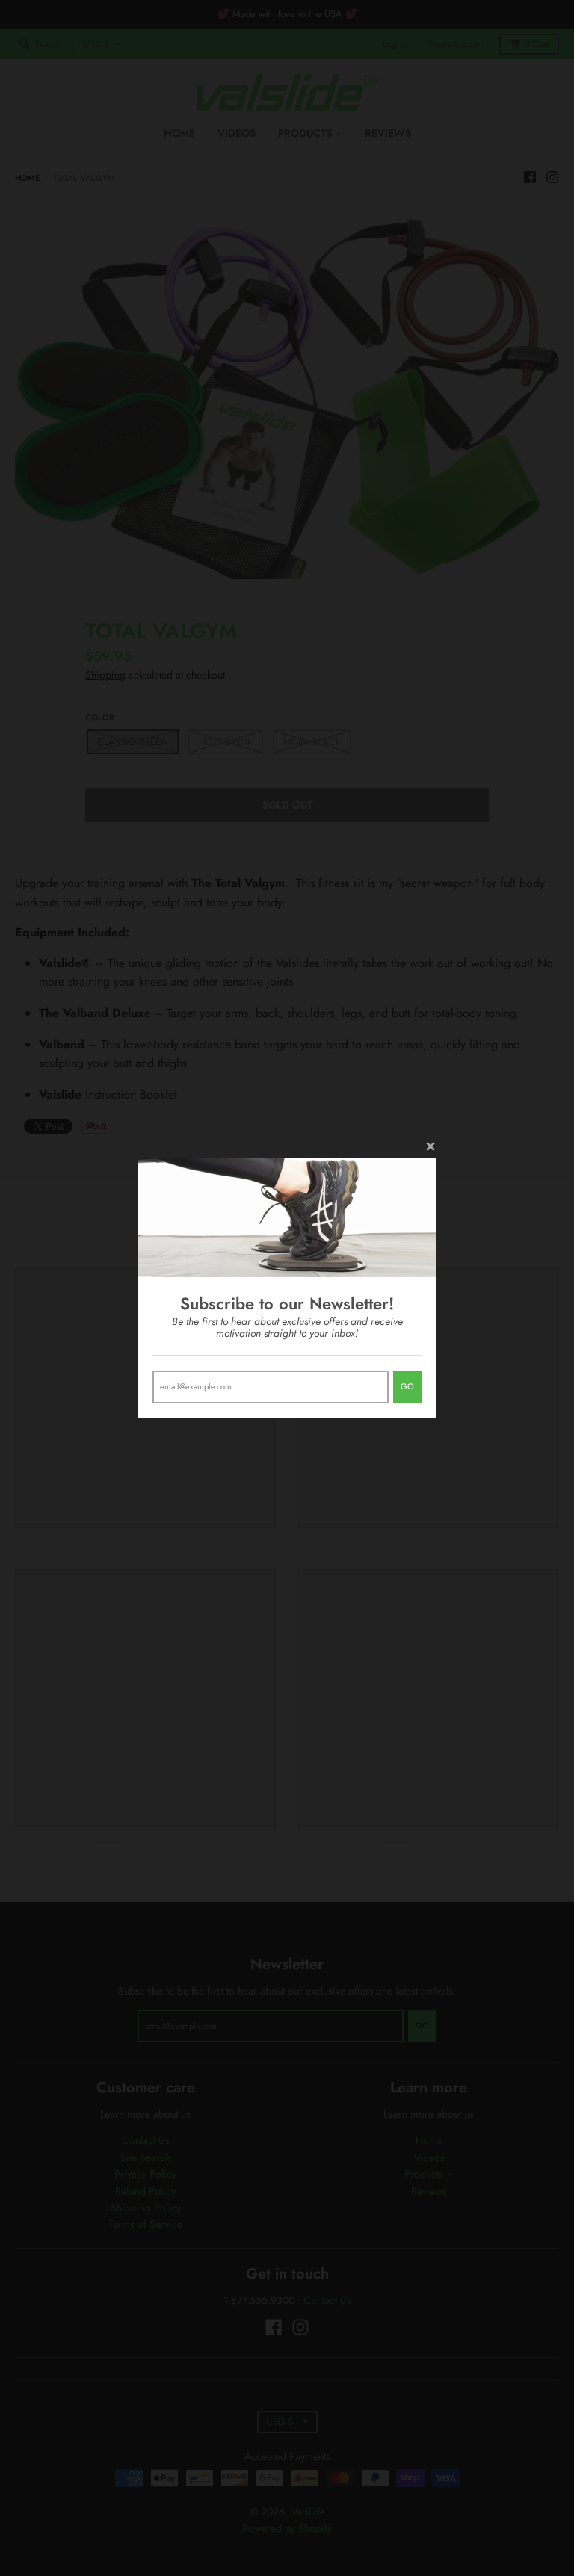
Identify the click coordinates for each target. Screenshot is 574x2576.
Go (407, 1386)
